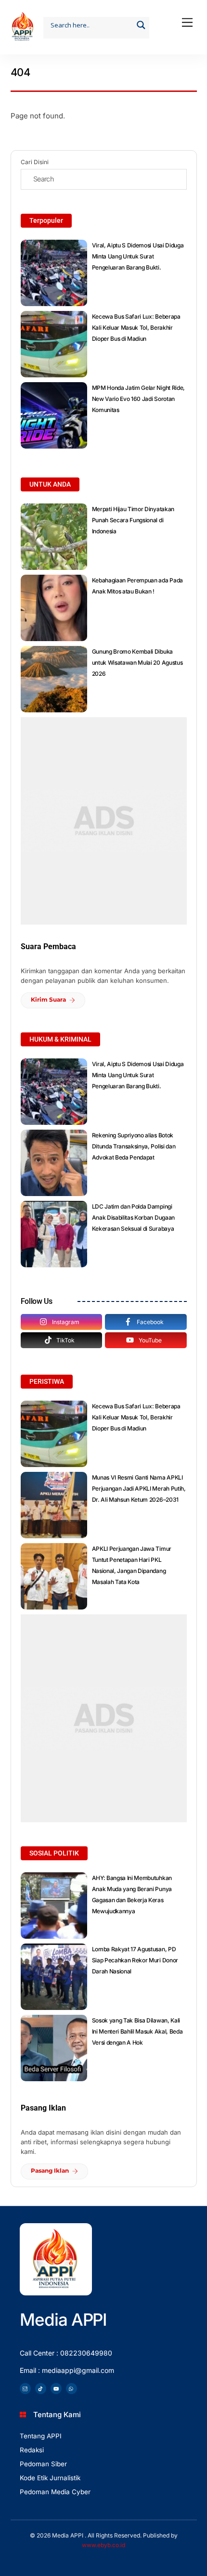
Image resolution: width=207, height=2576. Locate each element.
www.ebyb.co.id (103, 2545)
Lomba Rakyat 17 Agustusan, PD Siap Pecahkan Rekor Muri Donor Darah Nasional (135, 1960)
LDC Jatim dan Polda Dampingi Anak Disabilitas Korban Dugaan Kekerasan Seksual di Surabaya (133, 1217)
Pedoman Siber (43, 2464)
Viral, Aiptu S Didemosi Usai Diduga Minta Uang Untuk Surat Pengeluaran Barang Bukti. (138, 256)
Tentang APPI (41, 2436)
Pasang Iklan (50, 2170)
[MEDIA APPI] (23, 37)
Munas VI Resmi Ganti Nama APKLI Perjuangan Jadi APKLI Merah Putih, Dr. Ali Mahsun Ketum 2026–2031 (139, 1488)
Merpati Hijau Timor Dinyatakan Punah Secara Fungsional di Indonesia (133, 520)
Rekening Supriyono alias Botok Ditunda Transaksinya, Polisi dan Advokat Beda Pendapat (134, 1146)
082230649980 (86, 2353)
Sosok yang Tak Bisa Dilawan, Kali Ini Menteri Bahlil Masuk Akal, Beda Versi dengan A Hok (137, 2031)
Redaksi (32, 2450)
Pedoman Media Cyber (55, 2492)
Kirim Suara (48, 999)
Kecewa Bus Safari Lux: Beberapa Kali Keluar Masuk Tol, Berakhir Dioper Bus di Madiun (136, 328)
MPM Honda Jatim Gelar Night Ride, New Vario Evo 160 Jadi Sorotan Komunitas (138, 399)
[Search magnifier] (141, 25)
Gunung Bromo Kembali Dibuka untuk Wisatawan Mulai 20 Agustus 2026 (137, 663)
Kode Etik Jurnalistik (50, 2478)
